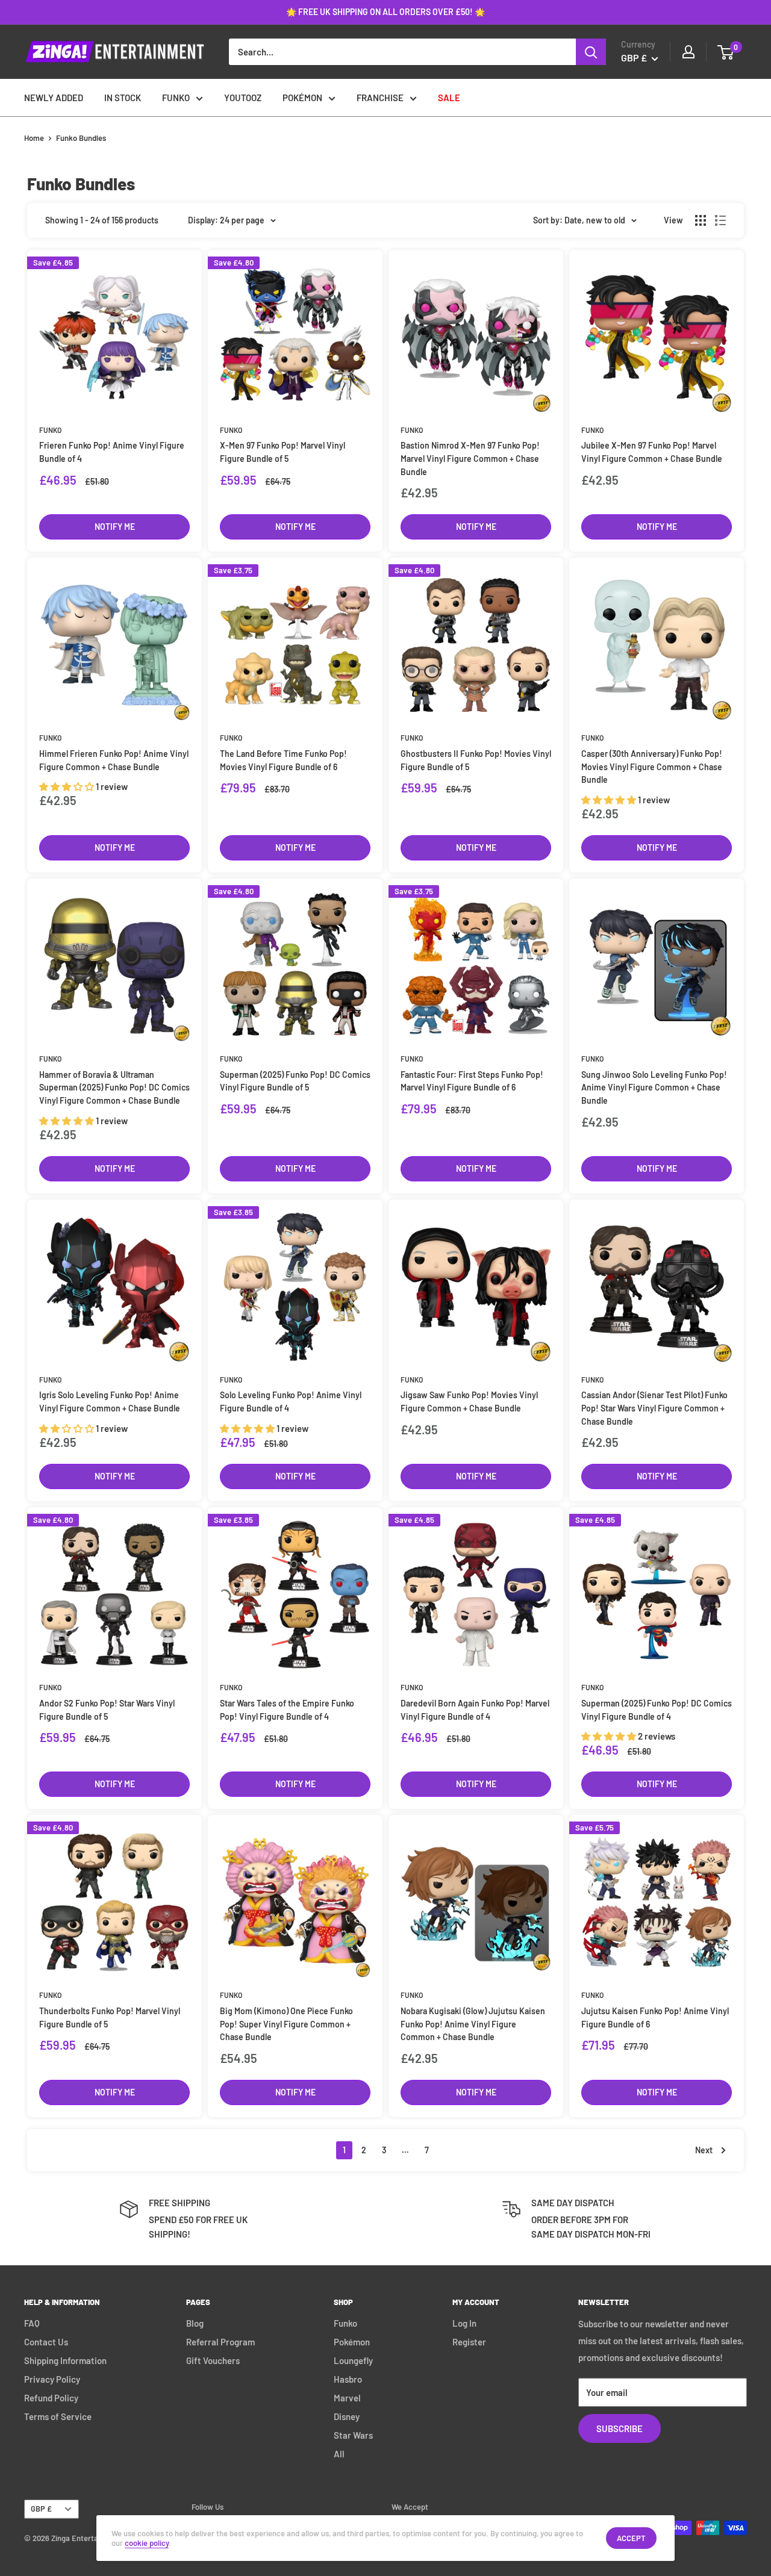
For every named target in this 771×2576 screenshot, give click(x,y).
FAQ (32, 2323)
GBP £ (41, 2509)
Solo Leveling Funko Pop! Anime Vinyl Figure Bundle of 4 (291, 1402)
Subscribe (620, 2428)
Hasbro (348, 2379)
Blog (195, 2323)
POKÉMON (302, 98)
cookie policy (147, 2543)
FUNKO (176, 98)
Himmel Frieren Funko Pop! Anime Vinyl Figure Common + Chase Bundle (114, 760)
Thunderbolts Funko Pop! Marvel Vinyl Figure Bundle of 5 (110, 2018)
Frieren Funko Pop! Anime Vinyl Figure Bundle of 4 (112, 452)
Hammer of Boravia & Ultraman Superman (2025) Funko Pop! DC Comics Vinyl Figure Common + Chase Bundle (114, 1087)
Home (34, 138)
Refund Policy (51, 2398)
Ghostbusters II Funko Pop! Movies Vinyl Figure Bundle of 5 (476, 760)
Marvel (347, 2398)
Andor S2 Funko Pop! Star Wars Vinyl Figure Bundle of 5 (107, 1710)
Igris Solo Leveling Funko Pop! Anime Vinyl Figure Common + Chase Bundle (110, 1402)
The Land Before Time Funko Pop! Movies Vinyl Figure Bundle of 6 (283, 760)
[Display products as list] (720, 220)
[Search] (591, 52)
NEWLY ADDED (54, 98)
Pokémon (352, 2342)
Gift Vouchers (213, 2360)
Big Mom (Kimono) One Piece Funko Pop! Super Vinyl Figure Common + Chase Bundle (286, 2024)
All (339, 2454)
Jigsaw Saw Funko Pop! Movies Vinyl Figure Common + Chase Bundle (469, 1402)
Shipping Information (65, 2360)
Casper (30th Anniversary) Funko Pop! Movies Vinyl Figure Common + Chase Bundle (652, 767)
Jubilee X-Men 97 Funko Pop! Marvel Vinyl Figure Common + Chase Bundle (652, 452)
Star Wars (353, 2435)
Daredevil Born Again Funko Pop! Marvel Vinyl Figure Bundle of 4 (475, 1710)
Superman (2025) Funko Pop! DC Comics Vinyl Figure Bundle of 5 (295, 1081)
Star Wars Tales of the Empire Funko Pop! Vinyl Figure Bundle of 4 (287, 1710)
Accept (631, 2538)
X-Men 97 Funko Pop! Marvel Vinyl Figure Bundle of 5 (282, 452)
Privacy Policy (52, 2379)
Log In (464, 2323)
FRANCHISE (380, 98)
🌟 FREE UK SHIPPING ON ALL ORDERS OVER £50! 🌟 (385, 12)
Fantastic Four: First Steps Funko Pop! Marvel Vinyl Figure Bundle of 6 (472, 1081)
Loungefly (353, 2360)
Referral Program (220, 2342)
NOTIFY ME (115, 527)
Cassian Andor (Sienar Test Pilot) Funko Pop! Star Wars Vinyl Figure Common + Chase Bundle (654, 1408)
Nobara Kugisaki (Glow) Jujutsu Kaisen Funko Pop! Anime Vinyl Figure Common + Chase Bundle (473, 2024)
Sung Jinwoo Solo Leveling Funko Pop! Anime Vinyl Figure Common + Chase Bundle (654, 1087)
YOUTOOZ (243, 98)
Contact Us (46, 2342)
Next (704, 2150)
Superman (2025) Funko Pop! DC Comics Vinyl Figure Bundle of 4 (657, 1710)
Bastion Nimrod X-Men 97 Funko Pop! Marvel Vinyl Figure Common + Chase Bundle (470, 458)
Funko (50, 430)
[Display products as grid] (701, 220)
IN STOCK (123, 98)
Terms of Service (58, 2416)
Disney (347, 2416)
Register (469, 2342)
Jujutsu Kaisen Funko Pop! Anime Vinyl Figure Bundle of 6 (655, 2018)
